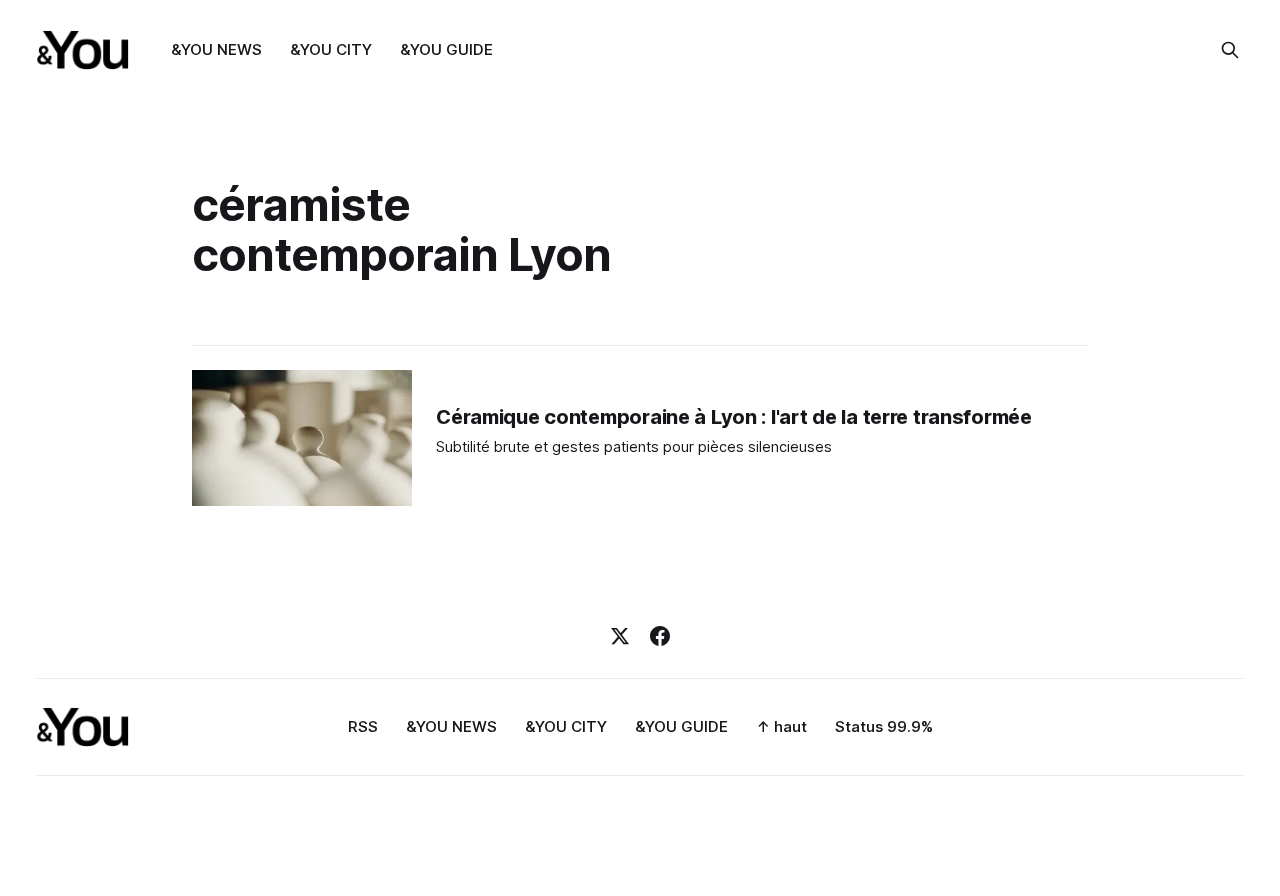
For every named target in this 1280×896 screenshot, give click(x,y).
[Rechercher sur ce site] (1230, 50)
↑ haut (781, 726)
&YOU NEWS (216, 49)
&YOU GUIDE (446, 49)
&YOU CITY (331, 49)
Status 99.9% (884, 726)
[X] (620, 636)
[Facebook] (660, 636)
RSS (363, 726)
